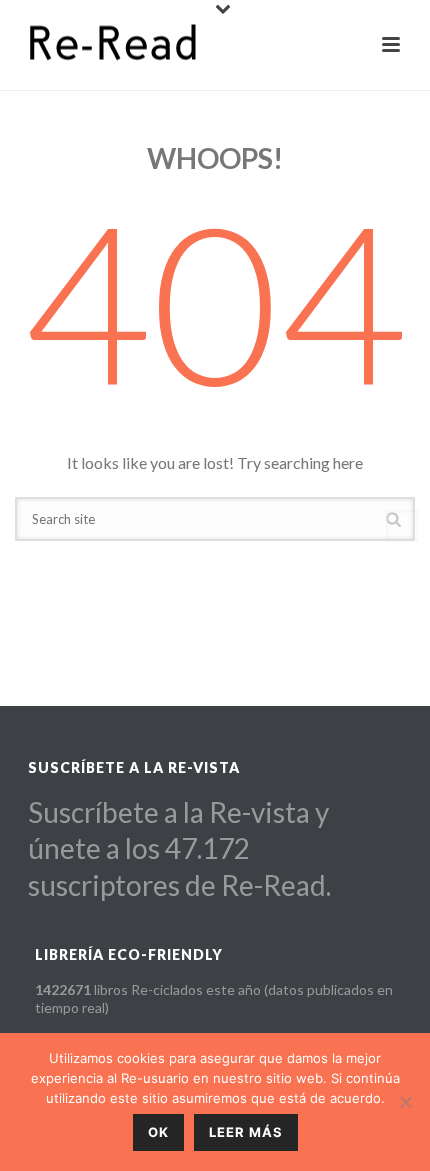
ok (158, 1132)
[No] (405, 1102)
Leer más (246, 1132)
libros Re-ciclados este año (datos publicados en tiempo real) (214, 998)
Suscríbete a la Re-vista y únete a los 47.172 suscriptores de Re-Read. (179, 848)
